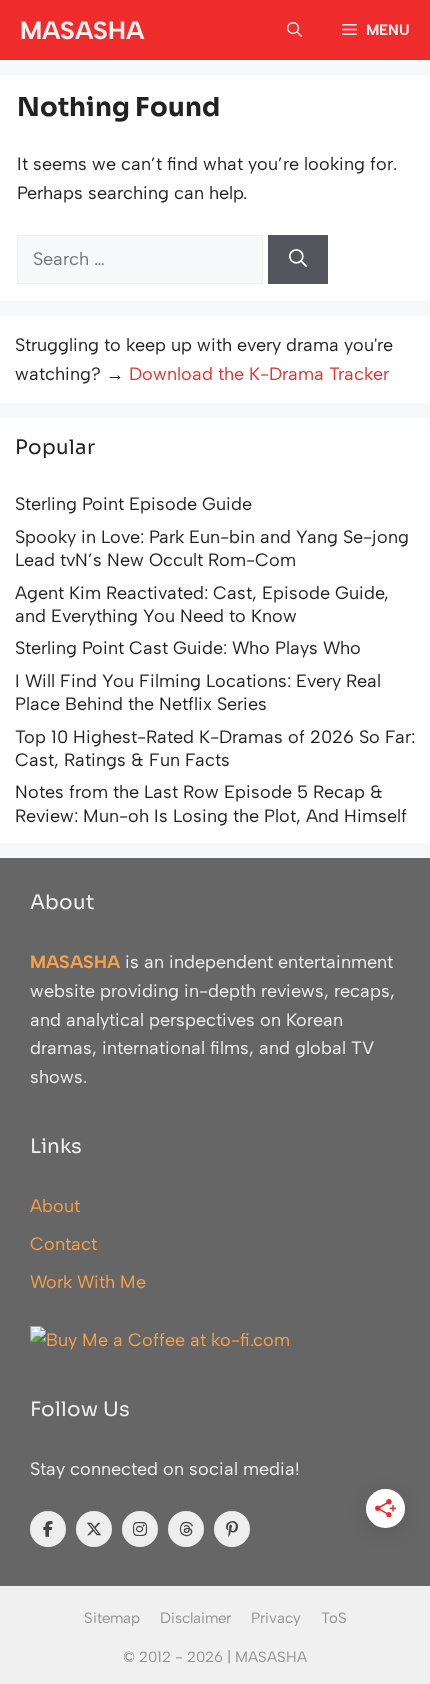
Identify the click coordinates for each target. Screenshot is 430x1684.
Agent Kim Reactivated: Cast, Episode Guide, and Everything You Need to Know (202, 604)
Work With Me (88, 1282)
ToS (334, 1618)
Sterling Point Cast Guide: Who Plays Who (188, 648)
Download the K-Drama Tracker (259, 374)
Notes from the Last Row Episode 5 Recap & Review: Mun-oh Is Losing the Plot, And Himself (211, 803)
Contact (63, 1244)
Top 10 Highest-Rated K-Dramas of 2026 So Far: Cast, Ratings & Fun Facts (215, 748)
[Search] (298, 259)
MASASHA (82, 30)
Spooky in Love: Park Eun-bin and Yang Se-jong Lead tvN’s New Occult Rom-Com (212, 548)
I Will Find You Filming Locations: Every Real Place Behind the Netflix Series (198, 692)
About (55, 1206)
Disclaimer (195, 1618)
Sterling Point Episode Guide (133, 504)
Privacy (276, 1618)
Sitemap (112, 1618)
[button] (294, 30)
